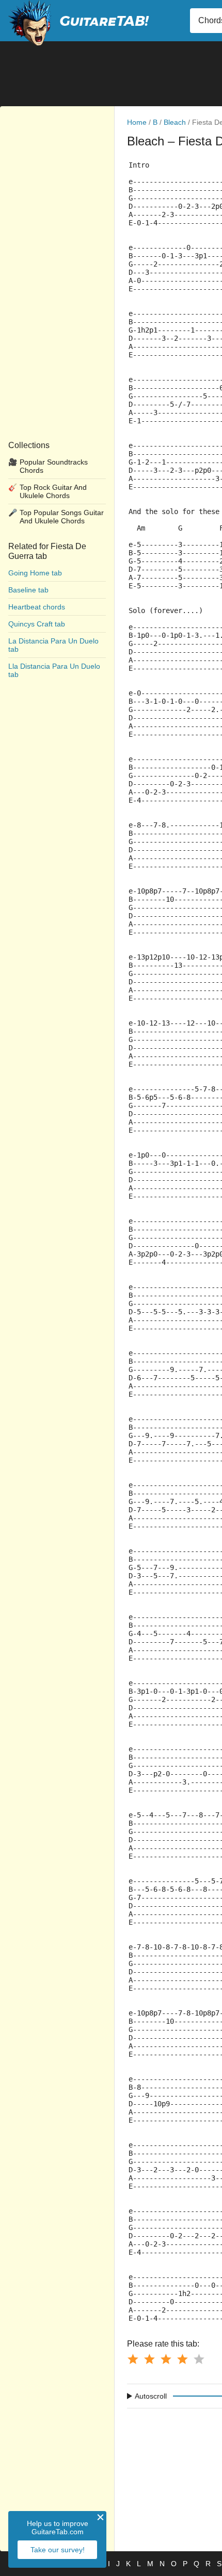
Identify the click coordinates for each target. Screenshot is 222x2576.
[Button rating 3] (166, 2359)
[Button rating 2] (149, 2359)
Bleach (175, 122)
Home (137, 122)
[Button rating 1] (133, 2359)
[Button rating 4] (182, 2359)
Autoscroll (151, 2396)
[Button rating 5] (199, 2359)
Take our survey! (58, 2550)
